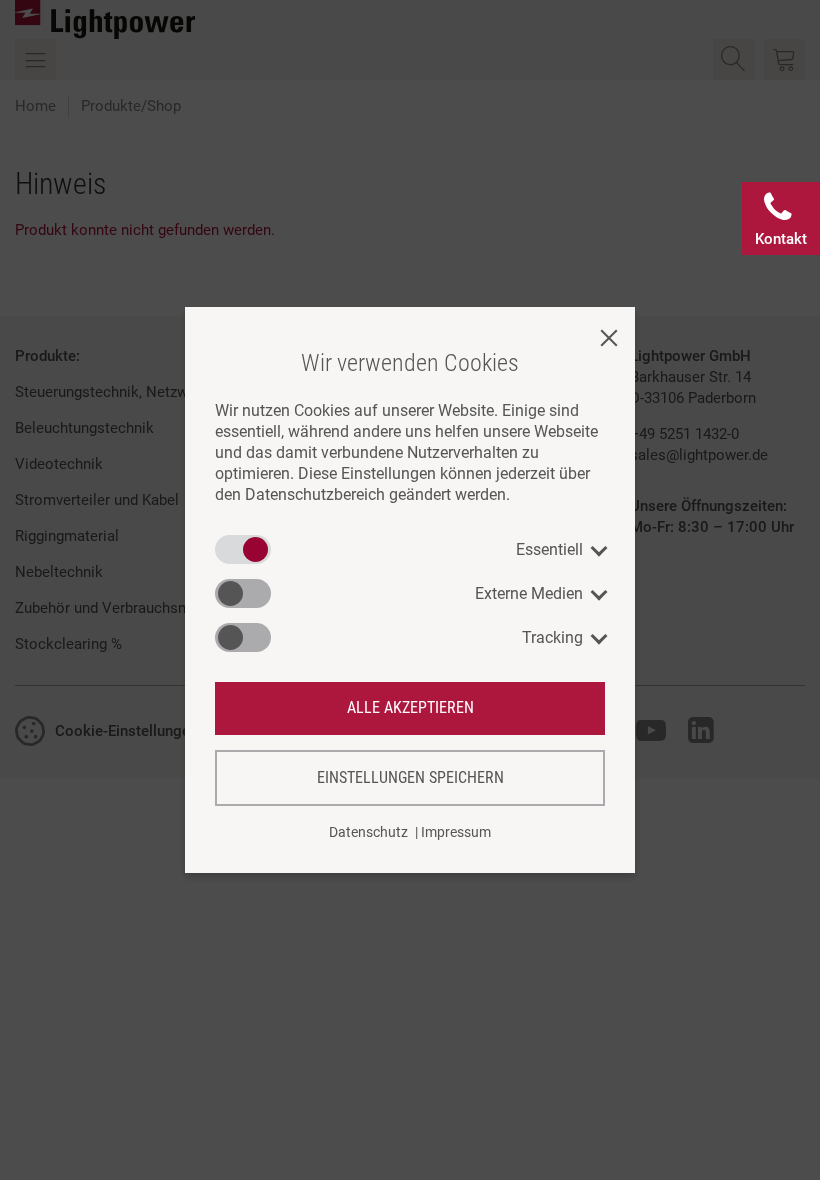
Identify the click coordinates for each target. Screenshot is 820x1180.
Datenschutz (368, 832)
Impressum (456, 832)
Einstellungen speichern (410, 777)
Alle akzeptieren (410, 707)
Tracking (552, 637)
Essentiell (549, 549)
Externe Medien (529, 593)
